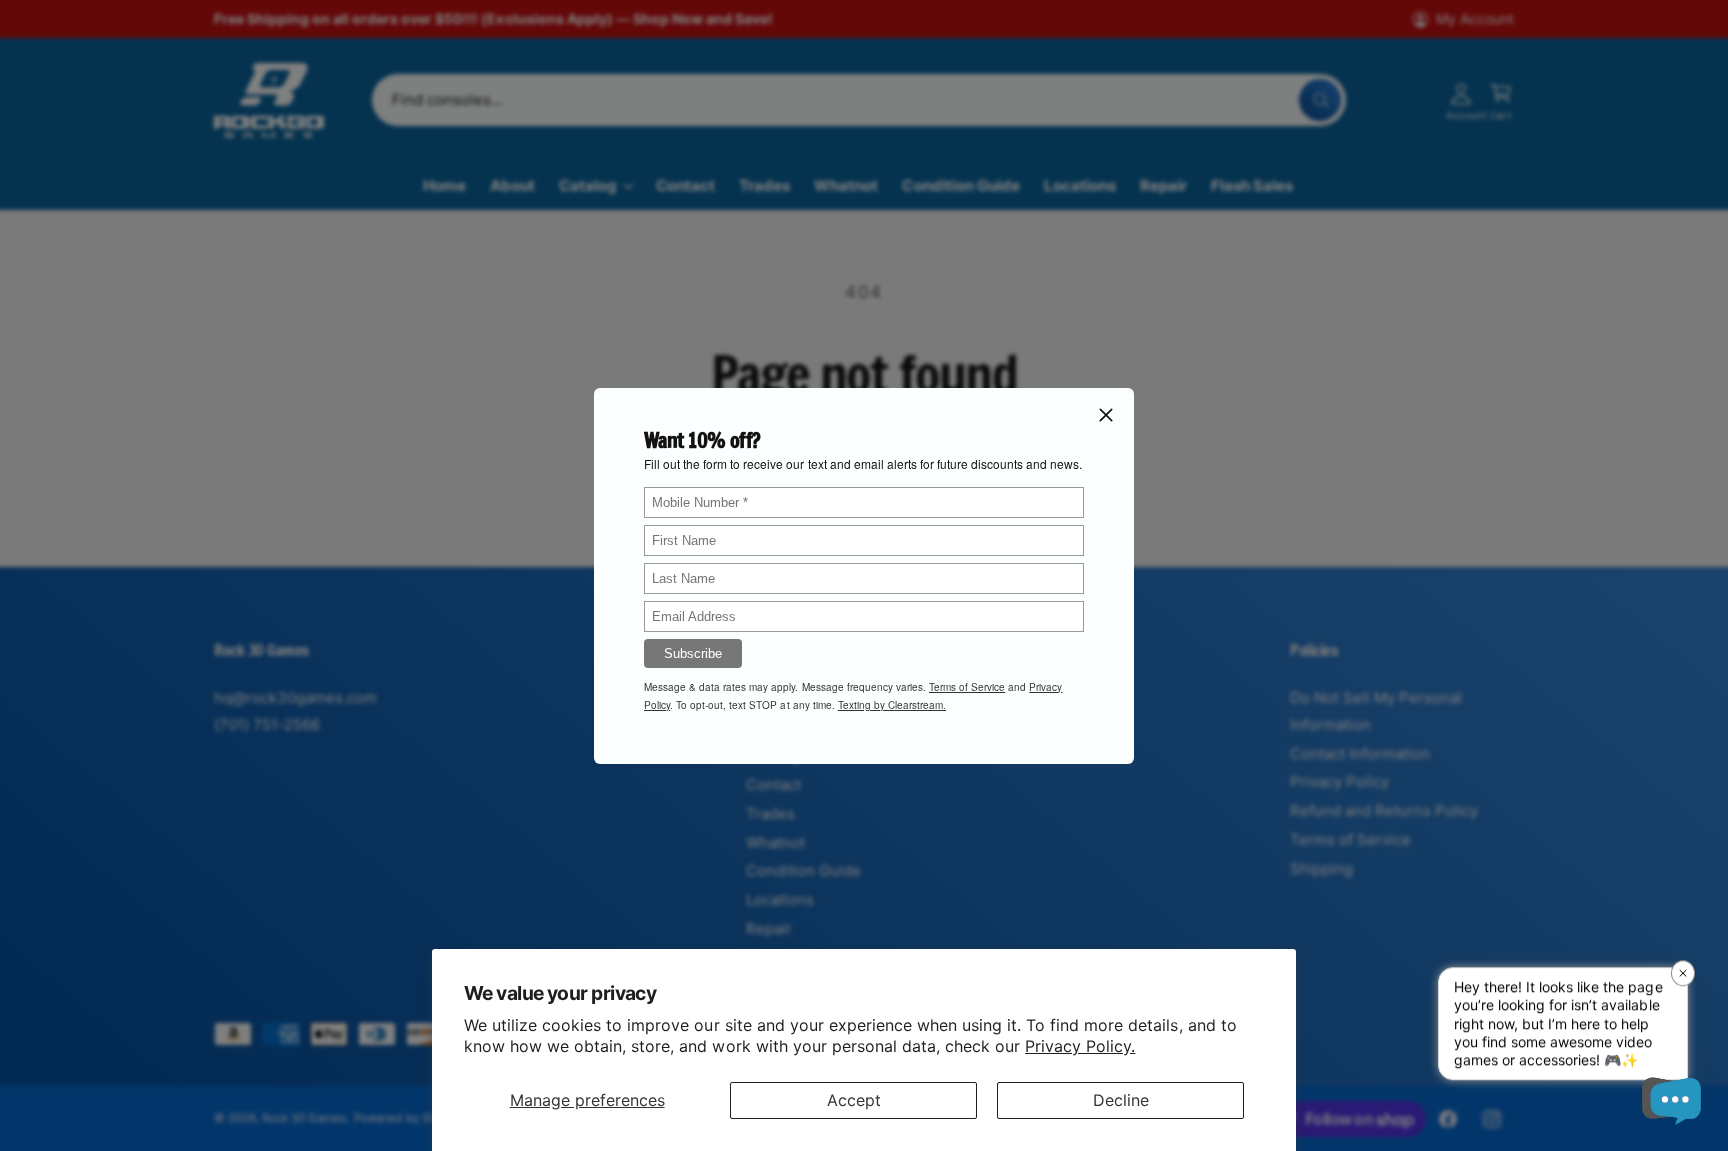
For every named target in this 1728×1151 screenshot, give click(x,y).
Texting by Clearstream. (892, 704)
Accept (854, 1100)
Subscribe (693, 652)
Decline (1121, 1100)
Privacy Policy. (1080, 1046)
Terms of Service (967, 686)
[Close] (1106, 414)
